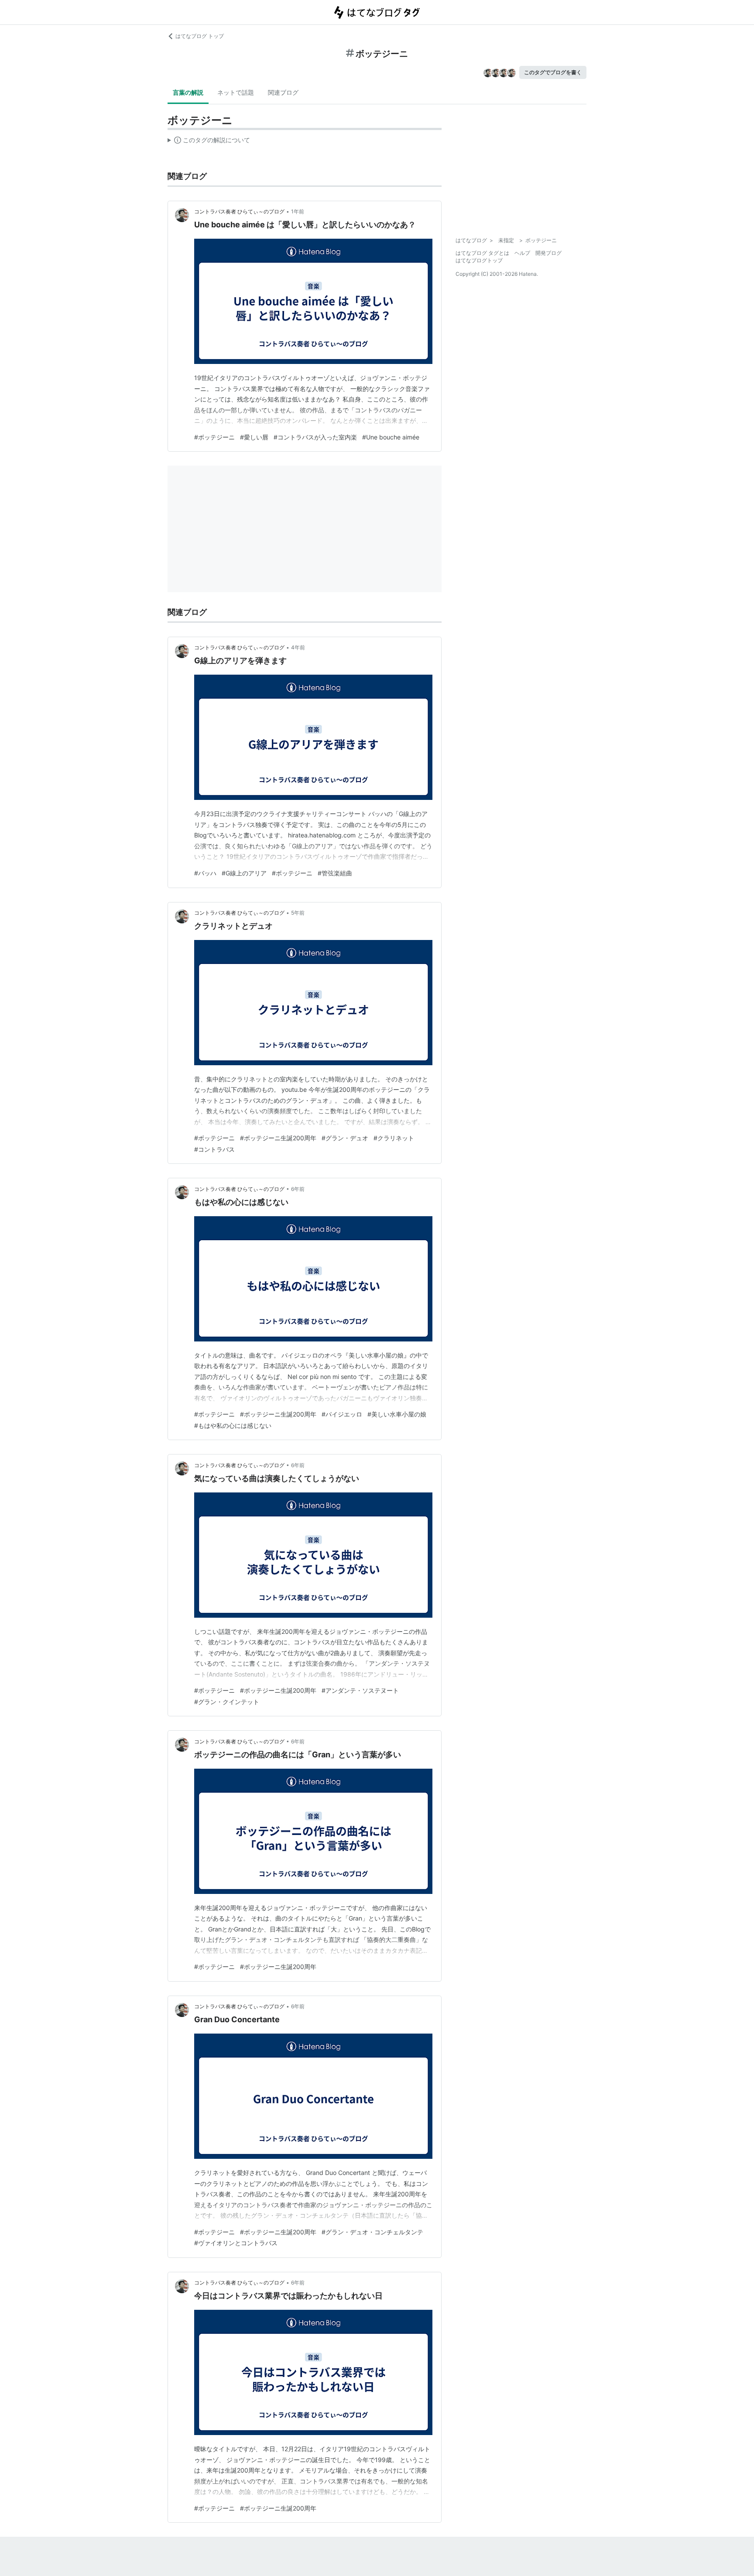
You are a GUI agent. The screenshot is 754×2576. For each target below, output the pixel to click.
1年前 (298, 211)
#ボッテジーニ (214, 437)
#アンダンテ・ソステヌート (360, 1690)
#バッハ (205, 873)
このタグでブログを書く (553, 72)
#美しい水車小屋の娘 (397, 1414)
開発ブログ (548, 253)
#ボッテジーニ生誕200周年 (278, 1138)
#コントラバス (214, 1149)
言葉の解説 (188, 92)
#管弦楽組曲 (335, 873)
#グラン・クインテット (227, 1702)
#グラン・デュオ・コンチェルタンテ (372, 2232)
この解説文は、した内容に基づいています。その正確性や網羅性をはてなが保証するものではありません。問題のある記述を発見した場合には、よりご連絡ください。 (209, 142)
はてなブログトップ (479, 260)
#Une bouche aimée (391, 437)
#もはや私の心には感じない (233, 1425)
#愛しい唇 (254, 437)
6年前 (298, 1189)
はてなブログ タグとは (482, 253)
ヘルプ (522, 253)
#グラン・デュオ (345, 1138)
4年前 (298, 647)
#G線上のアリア (244, 873)
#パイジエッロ (342, 1414)
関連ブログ (283, 92)
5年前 (298, 913)
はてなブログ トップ (200, 36)
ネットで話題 (236, 92)
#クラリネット (394, 1138)
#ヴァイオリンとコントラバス (236, 2243)
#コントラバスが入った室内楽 (315, 437)
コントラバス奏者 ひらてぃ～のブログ (239, 211)
